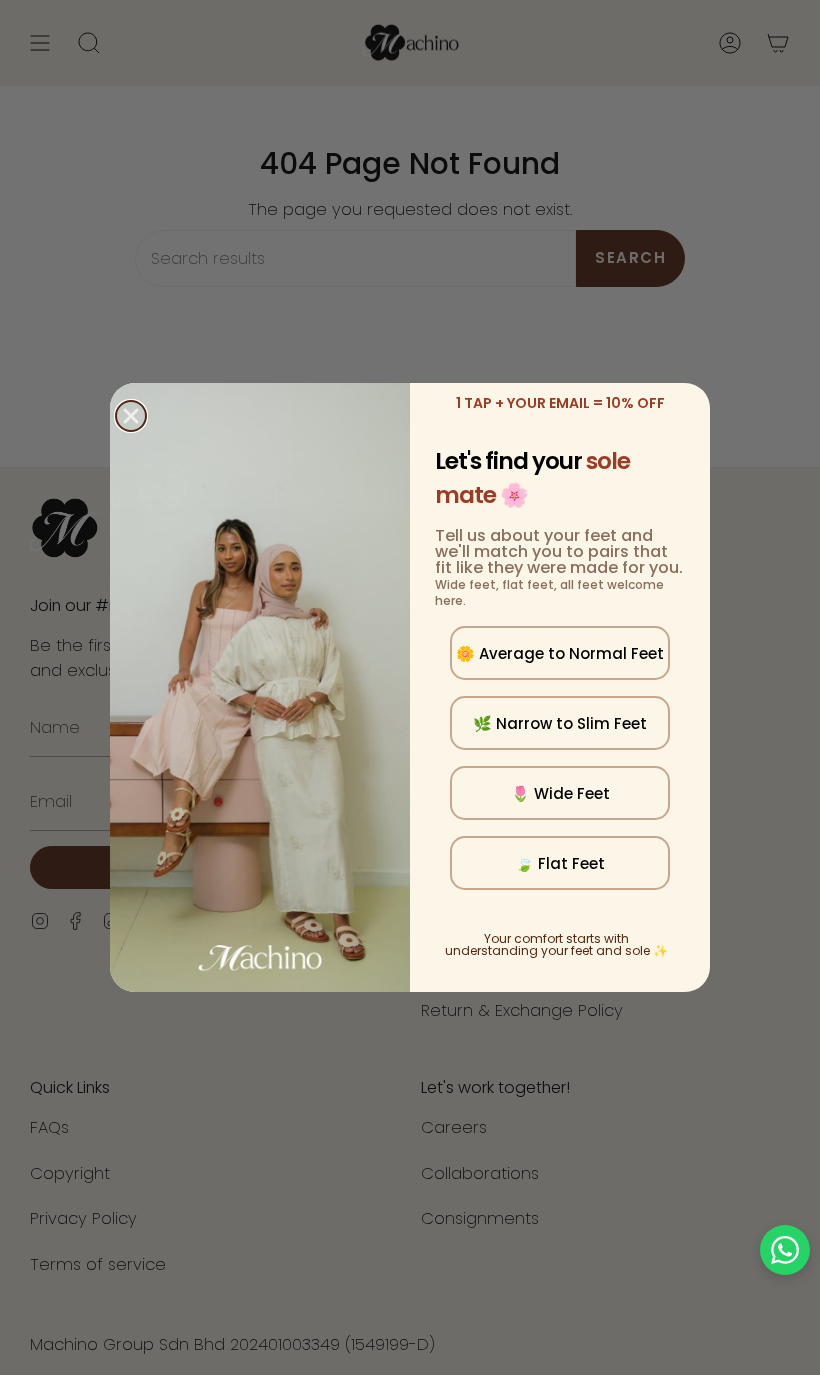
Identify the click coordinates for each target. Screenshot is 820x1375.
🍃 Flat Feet (560, 863)
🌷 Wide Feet (560, 793)
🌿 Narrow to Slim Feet (560, 723)
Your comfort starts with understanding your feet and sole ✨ (556, 944)
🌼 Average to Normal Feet (560, 653)
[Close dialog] (131, 416)
